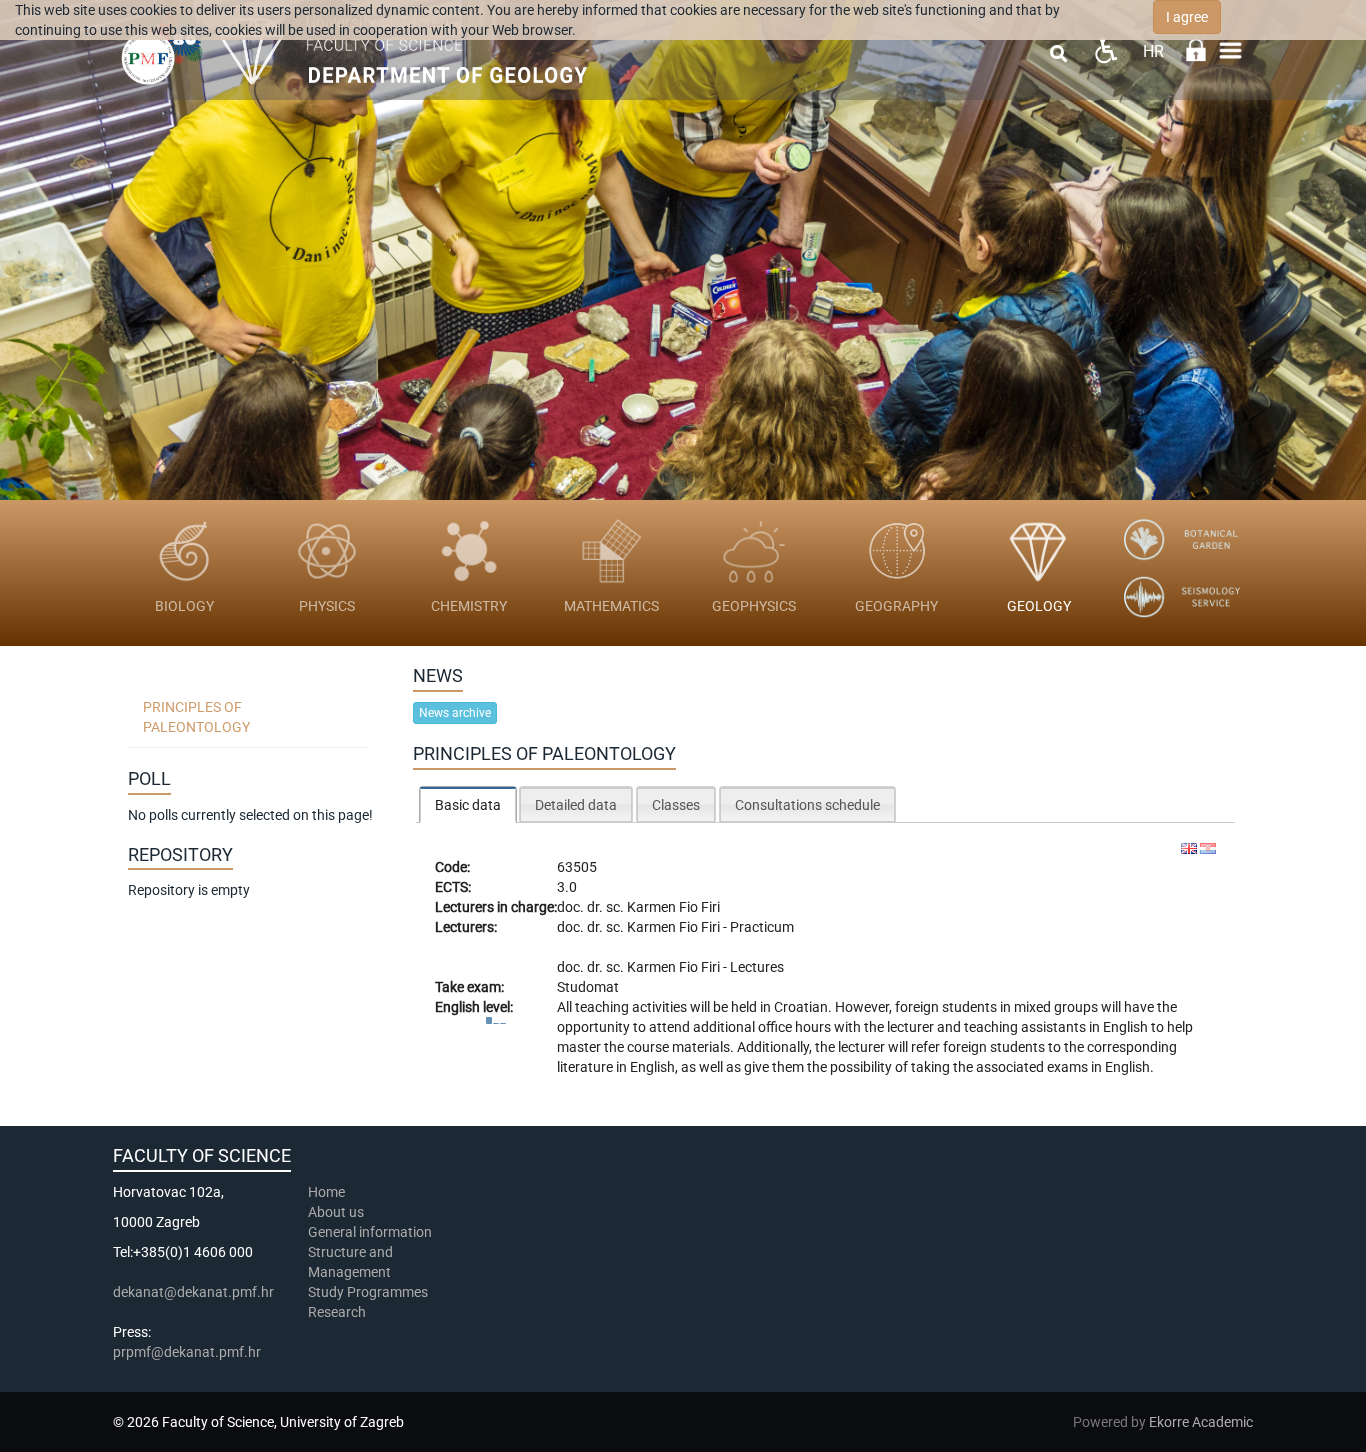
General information (370, 1232)
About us (337, 1212)
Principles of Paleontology (196, 717)
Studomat (588, 987)
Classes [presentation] (676, 805)
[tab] (468, 804)
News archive (455, 713)
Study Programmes (368, 1292)
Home (326, 1192)
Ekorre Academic (1201, 1422)
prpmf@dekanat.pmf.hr (187, 1352)
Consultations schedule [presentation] (807, 805)
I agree (1187, 17)
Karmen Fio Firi (673, 907)
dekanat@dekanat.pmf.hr (193, 1292)
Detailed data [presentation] (576, 805)
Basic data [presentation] (468, 805)
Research (338, 1312)
